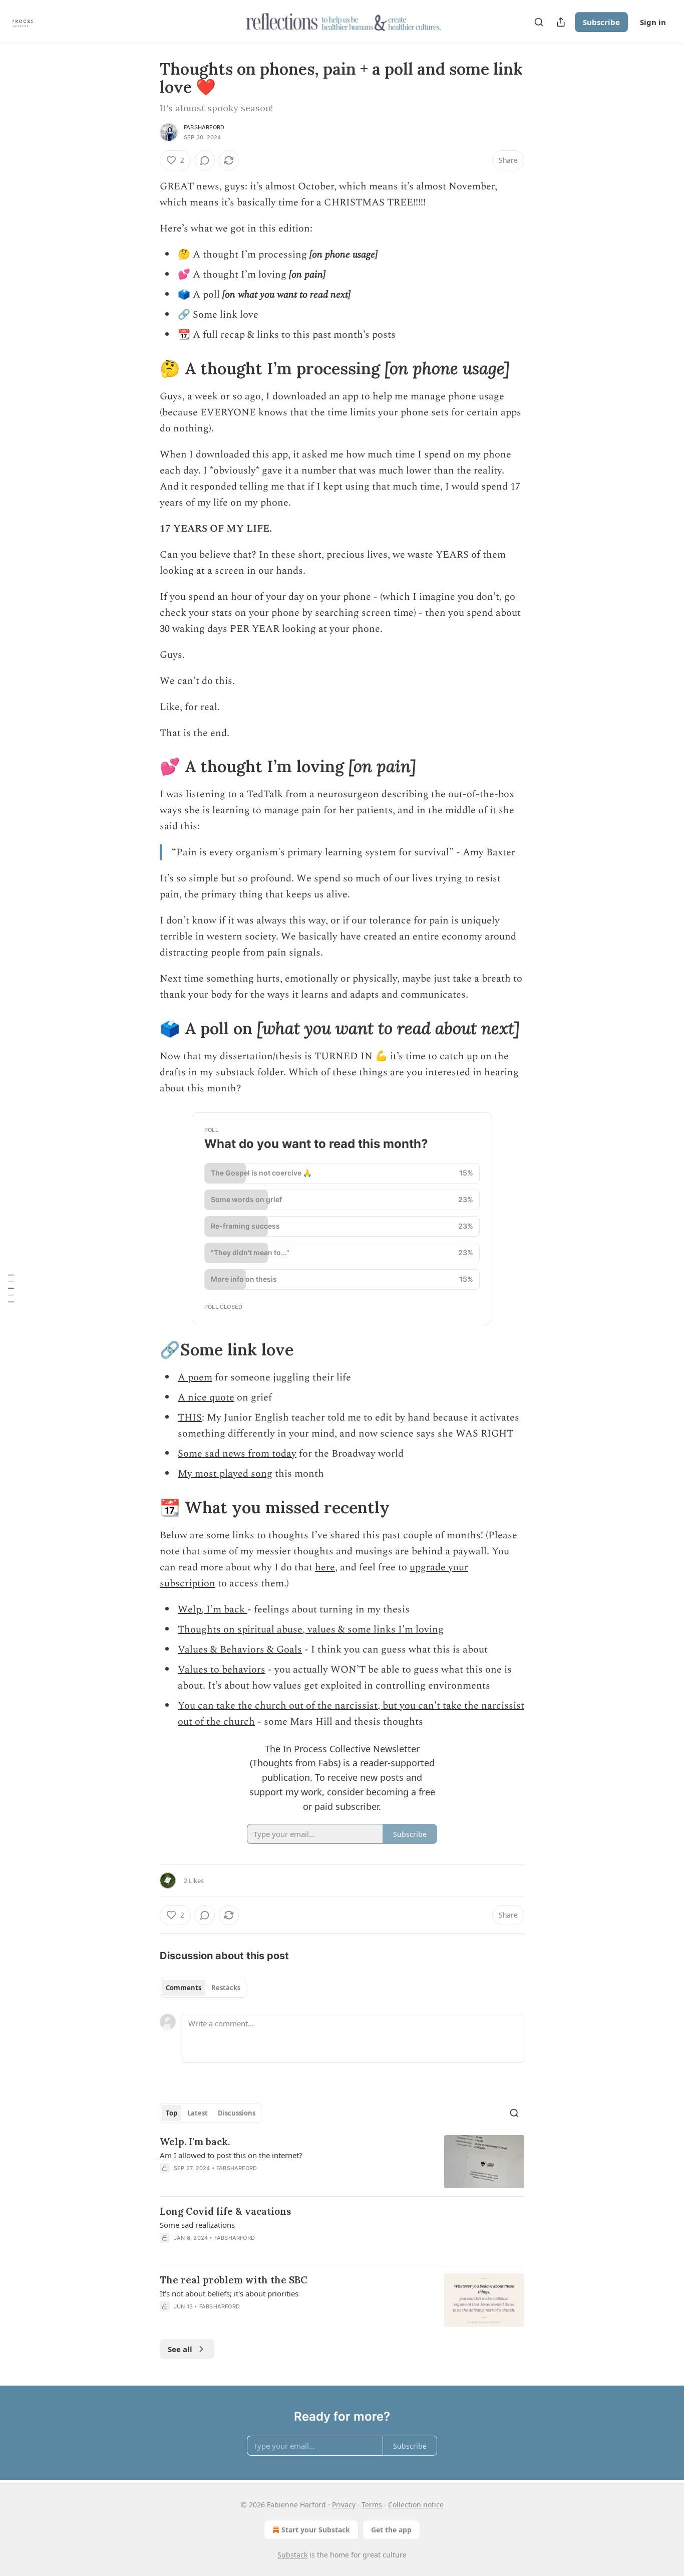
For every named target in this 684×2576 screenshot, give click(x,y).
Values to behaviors (222, 1670)
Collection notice (416, 2505)
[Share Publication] (561, 22)
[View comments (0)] (205, 160)
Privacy (344, 2505)
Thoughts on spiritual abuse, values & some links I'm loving (311, 1629)
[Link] (146, 368)
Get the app (391, 2530)
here (325, 1567)
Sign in (653, 22)
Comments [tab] (184, 1988)
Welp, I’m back (213, 1609)
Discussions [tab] (237, 2113)
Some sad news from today (237, 1454)
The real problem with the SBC (234, 2280)
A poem (195, 1377)
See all (180, 2349)
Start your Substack (316, 2530)
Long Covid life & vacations (225, 2211)
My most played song (225, 1474)
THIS (190, 1418)
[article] (342, 2162)
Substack (292, 2555)
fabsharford (204, 127)
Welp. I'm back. (195, 2142)
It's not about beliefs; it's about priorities (229, 2293)
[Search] (539, 22)
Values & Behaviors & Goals (240, 1650)
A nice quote (206, 1397)
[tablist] (203, 1988)
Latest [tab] (198, 2113)
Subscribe (601, 22)
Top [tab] (172, 2113)
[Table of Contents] (11, 1288)
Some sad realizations (197, 2225)
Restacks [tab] (226, 1988)
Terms (372, 2505)
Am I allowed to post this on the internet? (231, 2155)
